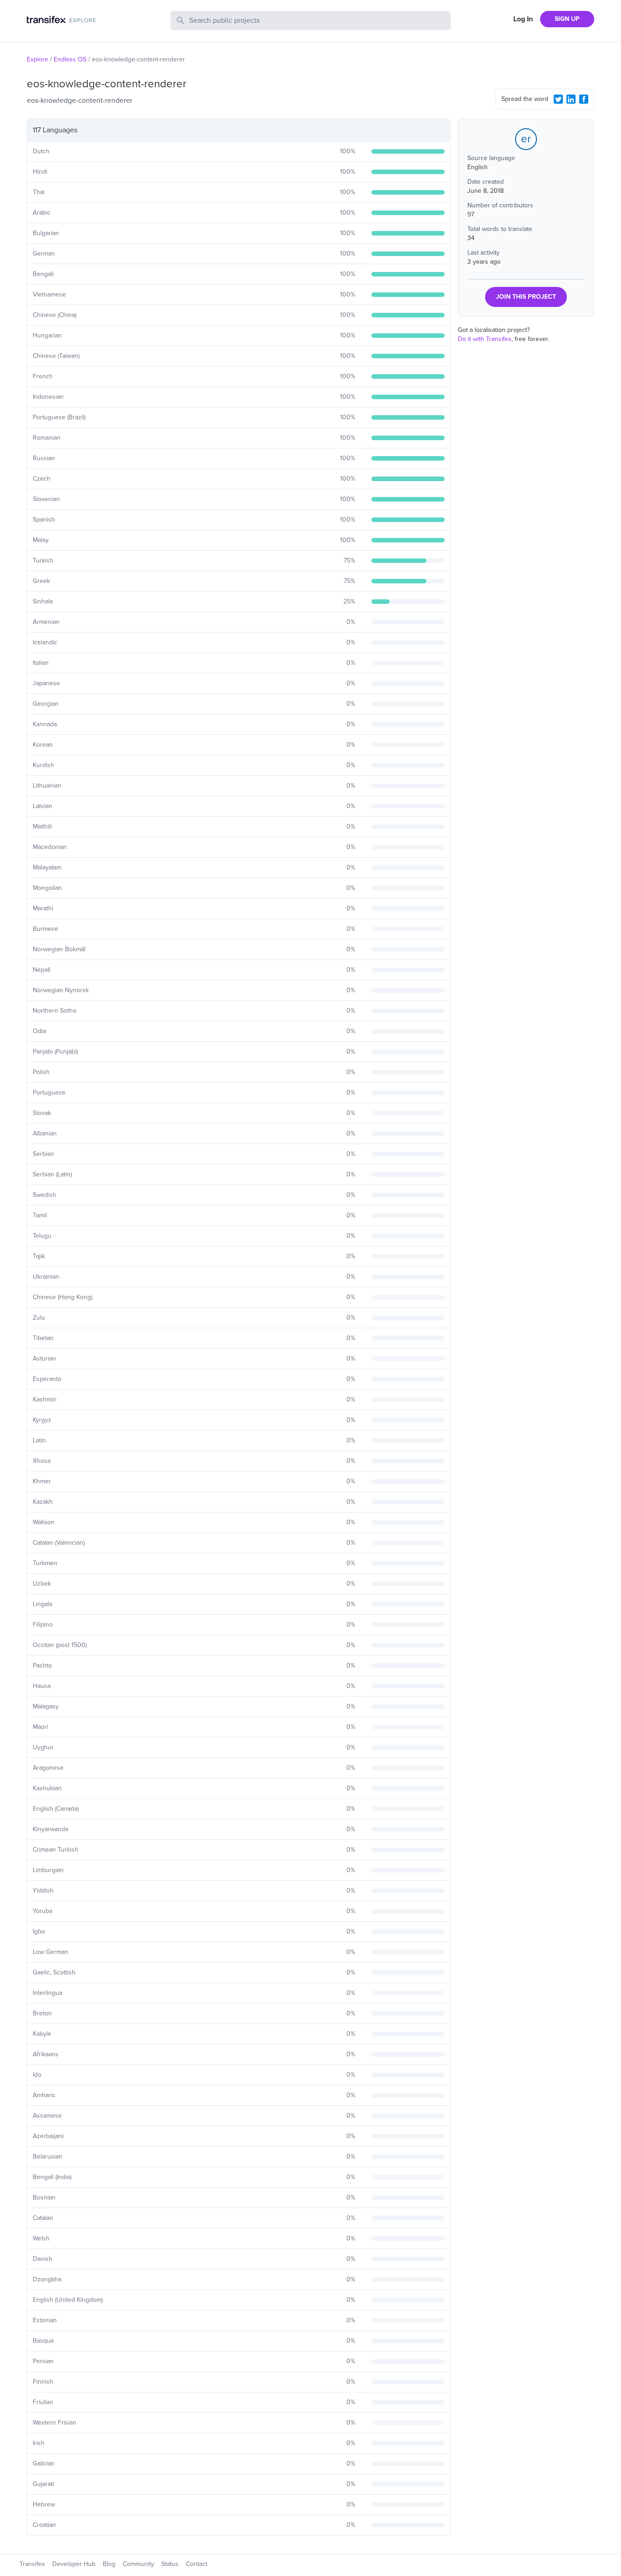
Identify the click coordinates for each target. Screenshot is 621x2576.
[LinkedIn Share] (571, 99)
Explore (38, 59)
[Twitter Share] (558, 99)
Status (170, 2564)
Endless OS (70, 59)
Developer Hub (74, 2564)
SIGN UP (567, 19)
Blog (109, 2564)
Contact (197, 2564)
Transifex (32, 2564)
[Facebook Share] (584, 99)
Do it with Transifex (485, 339)
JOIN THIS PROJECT (526, 297)
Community (138, 2564)
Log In (523, 19)
